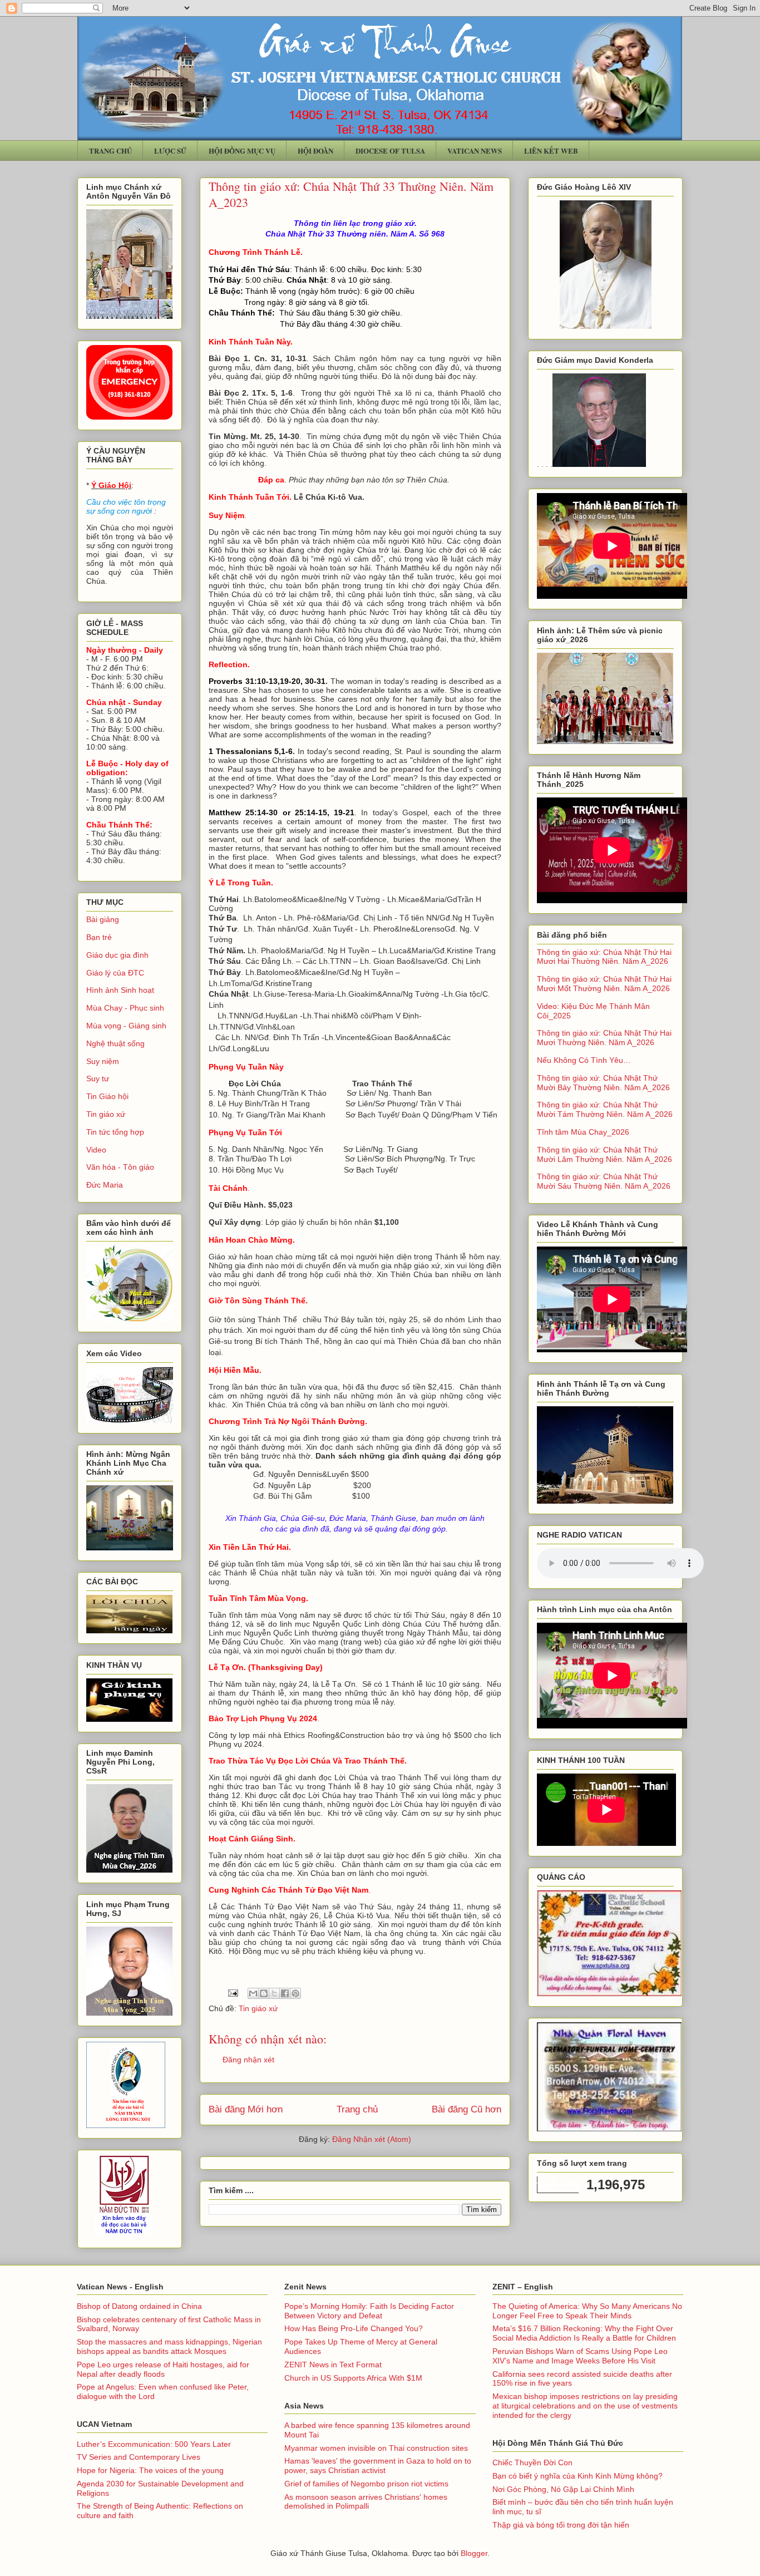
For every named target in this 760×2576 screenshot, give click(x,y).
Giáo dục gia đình (117, 955)
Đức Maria (105, 1185)
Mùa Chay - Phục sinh (125, 1008)
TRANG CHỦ (110, 151)
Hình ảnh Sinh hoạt (120, 990)
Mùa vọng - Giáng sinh (126, 1026)
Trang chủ (357, 2109)
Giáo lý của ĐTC (115, 973)
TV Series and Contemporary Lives (139, 2457)
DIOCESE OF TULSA (390, 151)
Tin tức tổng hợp (115, 1132)
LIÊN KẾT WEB (551, 151)
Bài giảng (103, 919)
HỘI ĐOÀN (315, 151)
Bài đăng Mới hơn (246, 2109)
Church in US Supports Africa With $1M (353, 2378)
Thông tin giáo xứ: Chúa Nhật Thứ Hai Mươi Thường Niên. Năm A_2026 (604, 1038)
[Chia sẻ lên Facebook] (285, 1993)
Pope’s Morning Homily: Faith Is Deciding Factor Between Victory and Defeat (369, 2311)
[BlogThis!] (264, 1993)
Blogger (474, 2553)
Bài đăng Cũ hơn (467, 2109)
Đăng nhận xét (248, 2060)
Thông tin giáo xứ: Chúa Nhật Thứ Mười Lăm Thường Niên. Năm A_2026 (604, 1154)
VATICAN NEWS (475, 151)
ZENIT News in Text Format (333, 2365)
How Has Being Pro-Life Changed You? (354, 2328)
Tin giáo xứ (258, 2008)
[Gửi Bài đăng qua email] (232, 1992)
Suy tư (98, 1078)
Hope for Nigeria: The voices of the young (150, 2470)
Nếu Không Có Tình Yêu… (584, 1060)
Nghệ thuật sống (115, 1043)
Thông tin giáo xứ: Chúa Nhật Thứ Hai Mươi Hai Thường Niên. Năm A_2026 (604, 957)
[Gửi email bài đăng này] (253, 1993)
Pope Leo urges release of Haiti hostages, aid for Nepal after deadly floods (163, 2369)
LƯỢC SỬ (170, 151)
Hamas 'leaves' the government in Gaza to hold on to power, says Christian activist (378, 2466)
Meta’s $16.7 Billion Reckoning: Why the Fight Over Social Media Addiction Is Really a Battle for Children (584, 2333)
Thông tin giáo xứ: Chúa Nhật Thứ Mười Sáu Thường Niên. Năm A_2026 (604, 1181)
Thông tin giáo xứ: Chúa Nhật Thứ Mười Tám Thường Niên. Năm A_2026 (605, 1109)
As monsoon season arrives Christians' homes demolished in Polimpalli (366, 2502)
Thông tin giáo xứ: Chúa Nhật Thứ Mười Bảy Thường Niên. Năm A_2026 (603, 1083)
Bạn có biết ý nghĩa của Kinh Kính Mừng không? (578, 2476)
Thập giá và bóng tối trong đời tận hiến (561, 2525)
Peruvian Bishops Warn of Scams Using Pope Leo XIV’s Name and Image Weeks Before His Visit (580, 2356)
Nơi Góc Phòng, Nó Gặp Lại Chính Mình (563, 2489)
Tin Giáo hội (107, 1096)
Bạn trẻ (99, 937)
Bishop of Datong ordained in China (139, 2306)
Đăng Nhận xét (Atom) (372, 2139)
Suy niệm (103, 1061)
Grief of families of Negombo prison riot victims (366, 2484)
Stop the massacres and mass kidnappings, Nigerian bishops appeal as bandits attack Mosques (169, 2346)
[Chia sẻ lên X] (274, 1993)
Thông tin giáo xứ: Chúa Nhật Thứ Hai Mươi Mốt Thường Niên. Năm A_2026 (604, 984)
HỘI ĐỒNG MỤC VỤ (242, 151)
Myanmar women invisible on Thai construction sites (376, 2448)
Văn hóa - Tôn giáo (120, 1167)
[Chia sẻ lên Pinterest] (295, 1993)
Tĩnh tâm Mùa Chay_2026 (583, 1132)
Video (96, 1150)
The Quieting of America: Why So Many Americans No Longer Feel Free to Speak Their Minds (587, 2311)
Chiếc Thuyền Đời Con (532, 2462)
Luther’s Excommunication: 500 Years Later (154, 2444)
